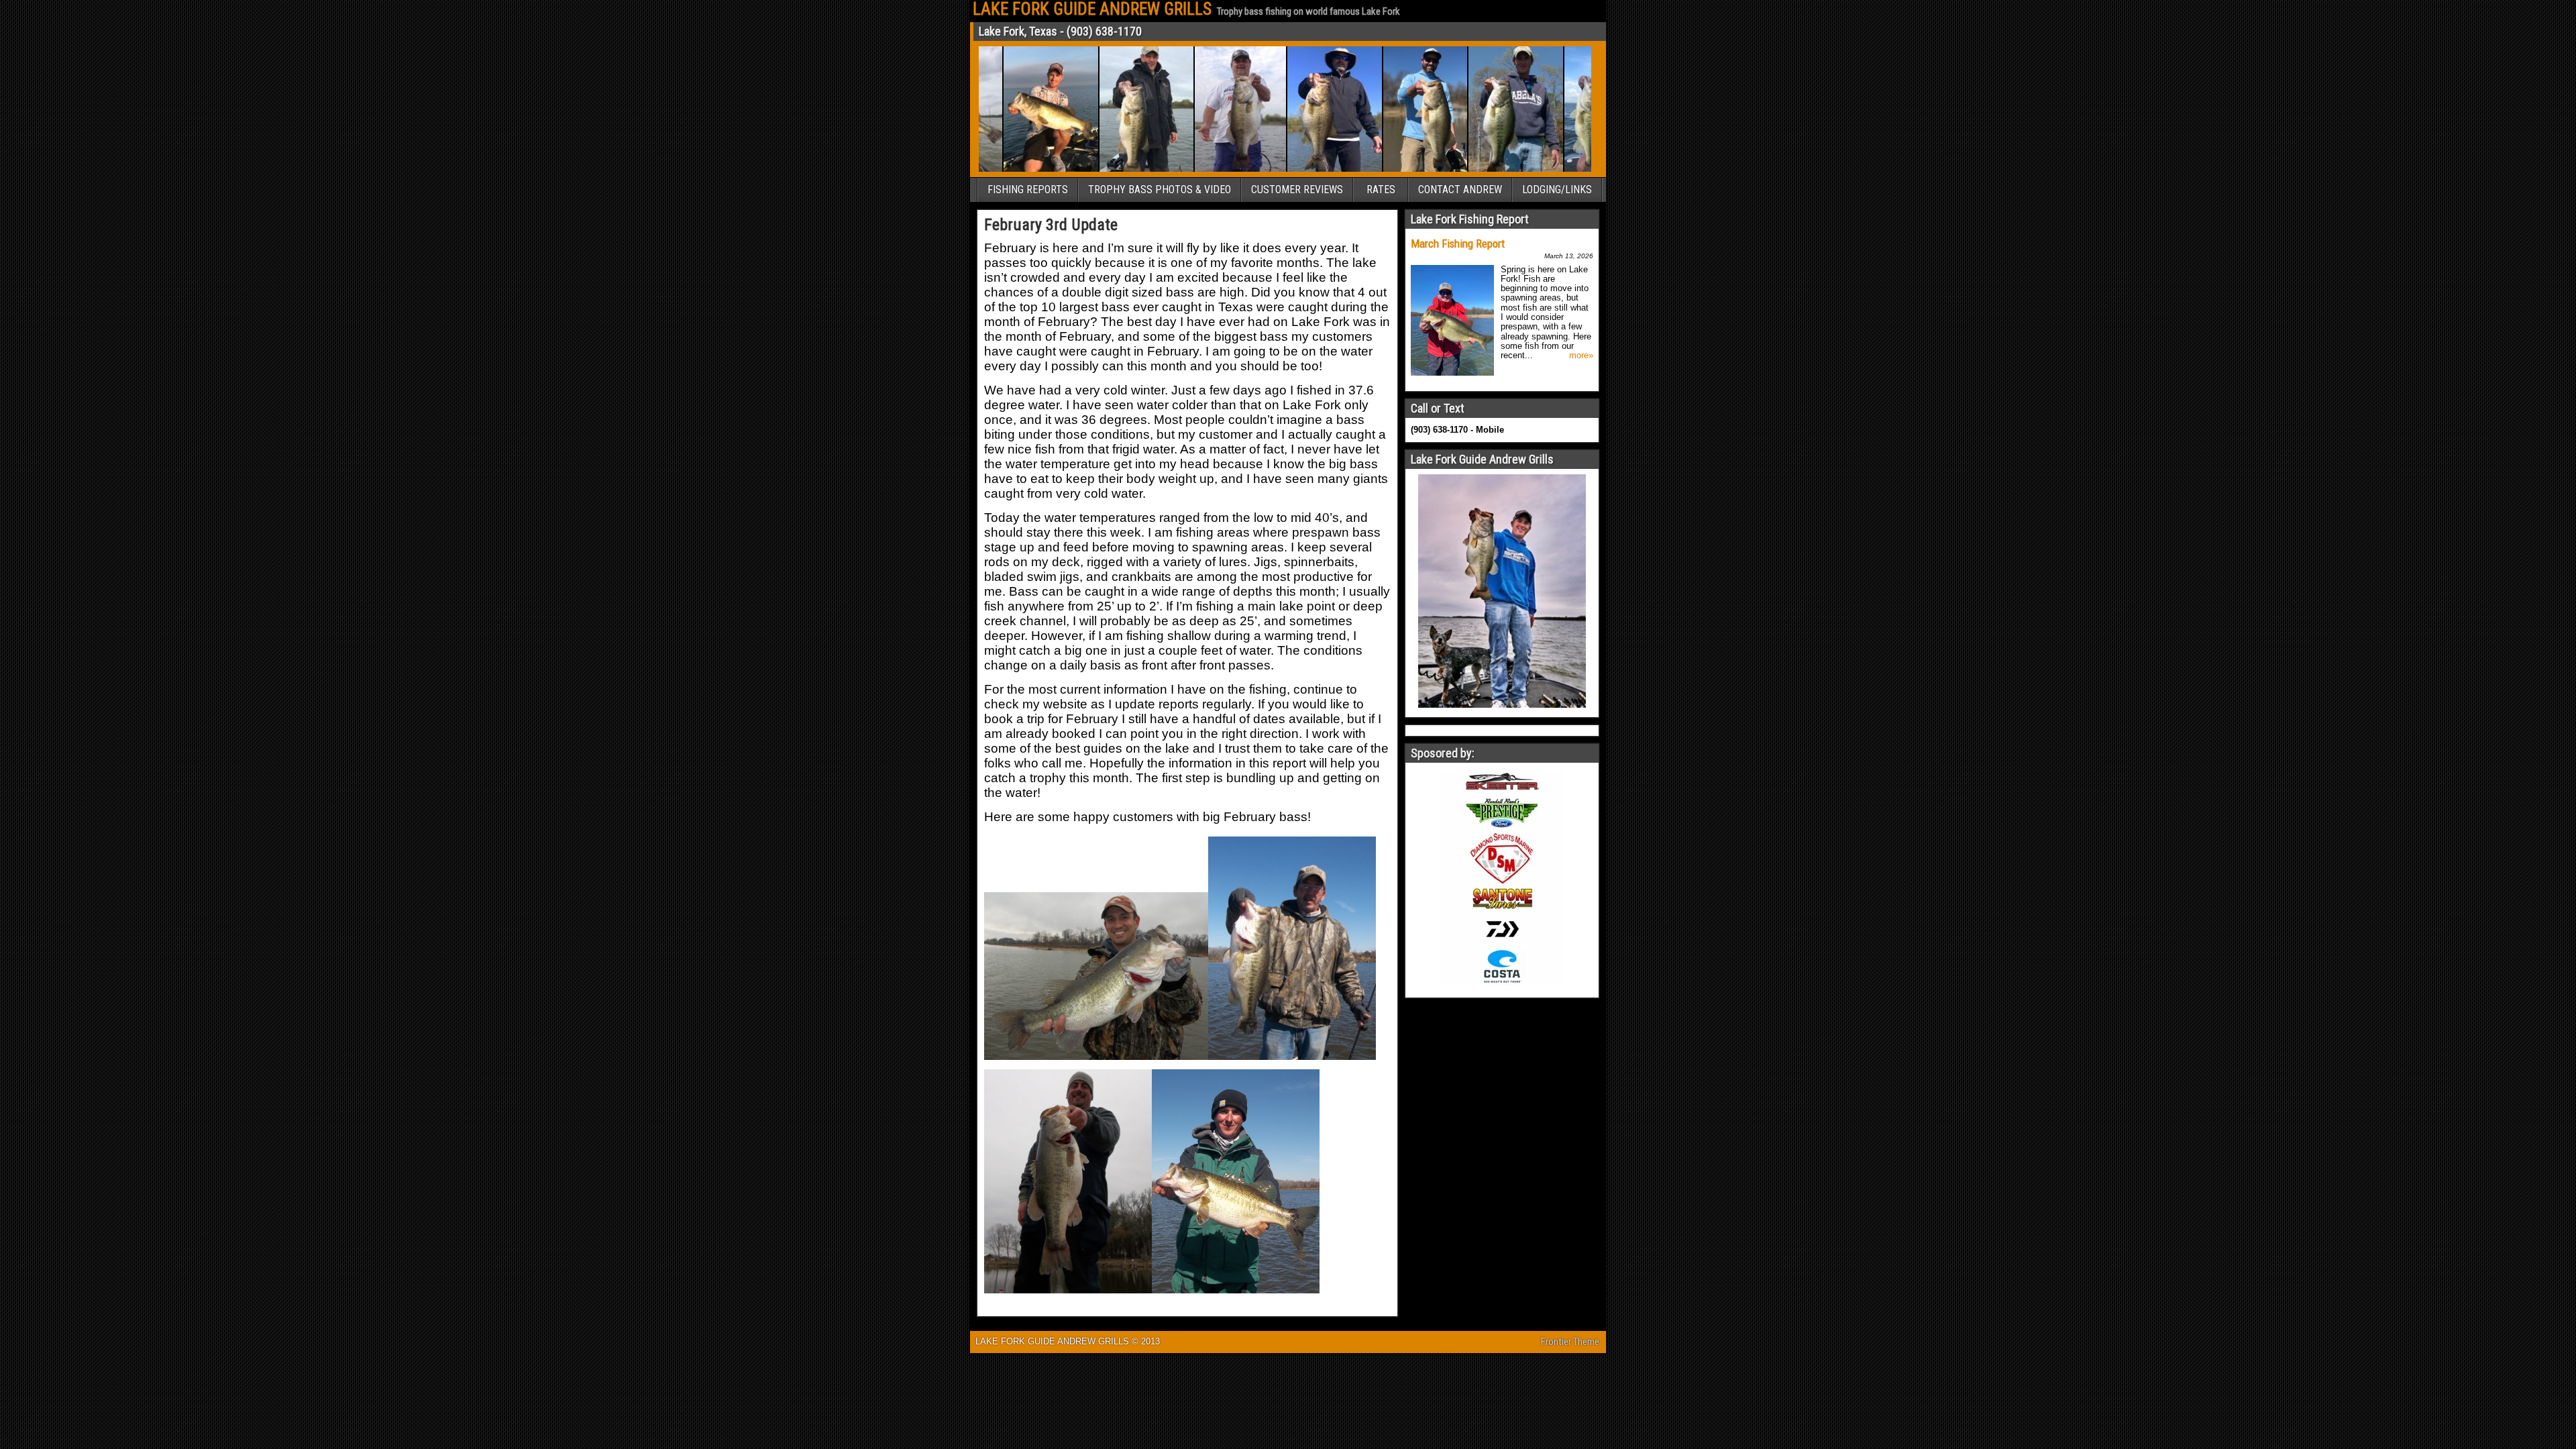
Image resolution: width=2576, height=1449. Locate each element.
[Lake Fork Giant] (1195, 169)
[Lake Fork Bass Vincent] (1102, 169)
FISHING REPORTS (1028, 190)
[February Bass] (1380, 169)
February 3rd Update (1051, 225)
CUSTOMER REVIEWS (1297, 190)
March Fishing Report (1458, 244)
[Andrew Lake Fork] (1006, 169)
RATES (1381, 190)
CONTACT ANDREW (1460, 190)
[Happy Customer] (1567, 169)
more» (1581, 356)
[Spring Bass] (1290, 169)
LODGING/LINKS (1557, 190)
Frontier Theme (1570, 1342)
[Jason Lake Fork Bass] (1471, 169)
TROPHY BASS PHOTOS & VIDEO (1160, 190)
